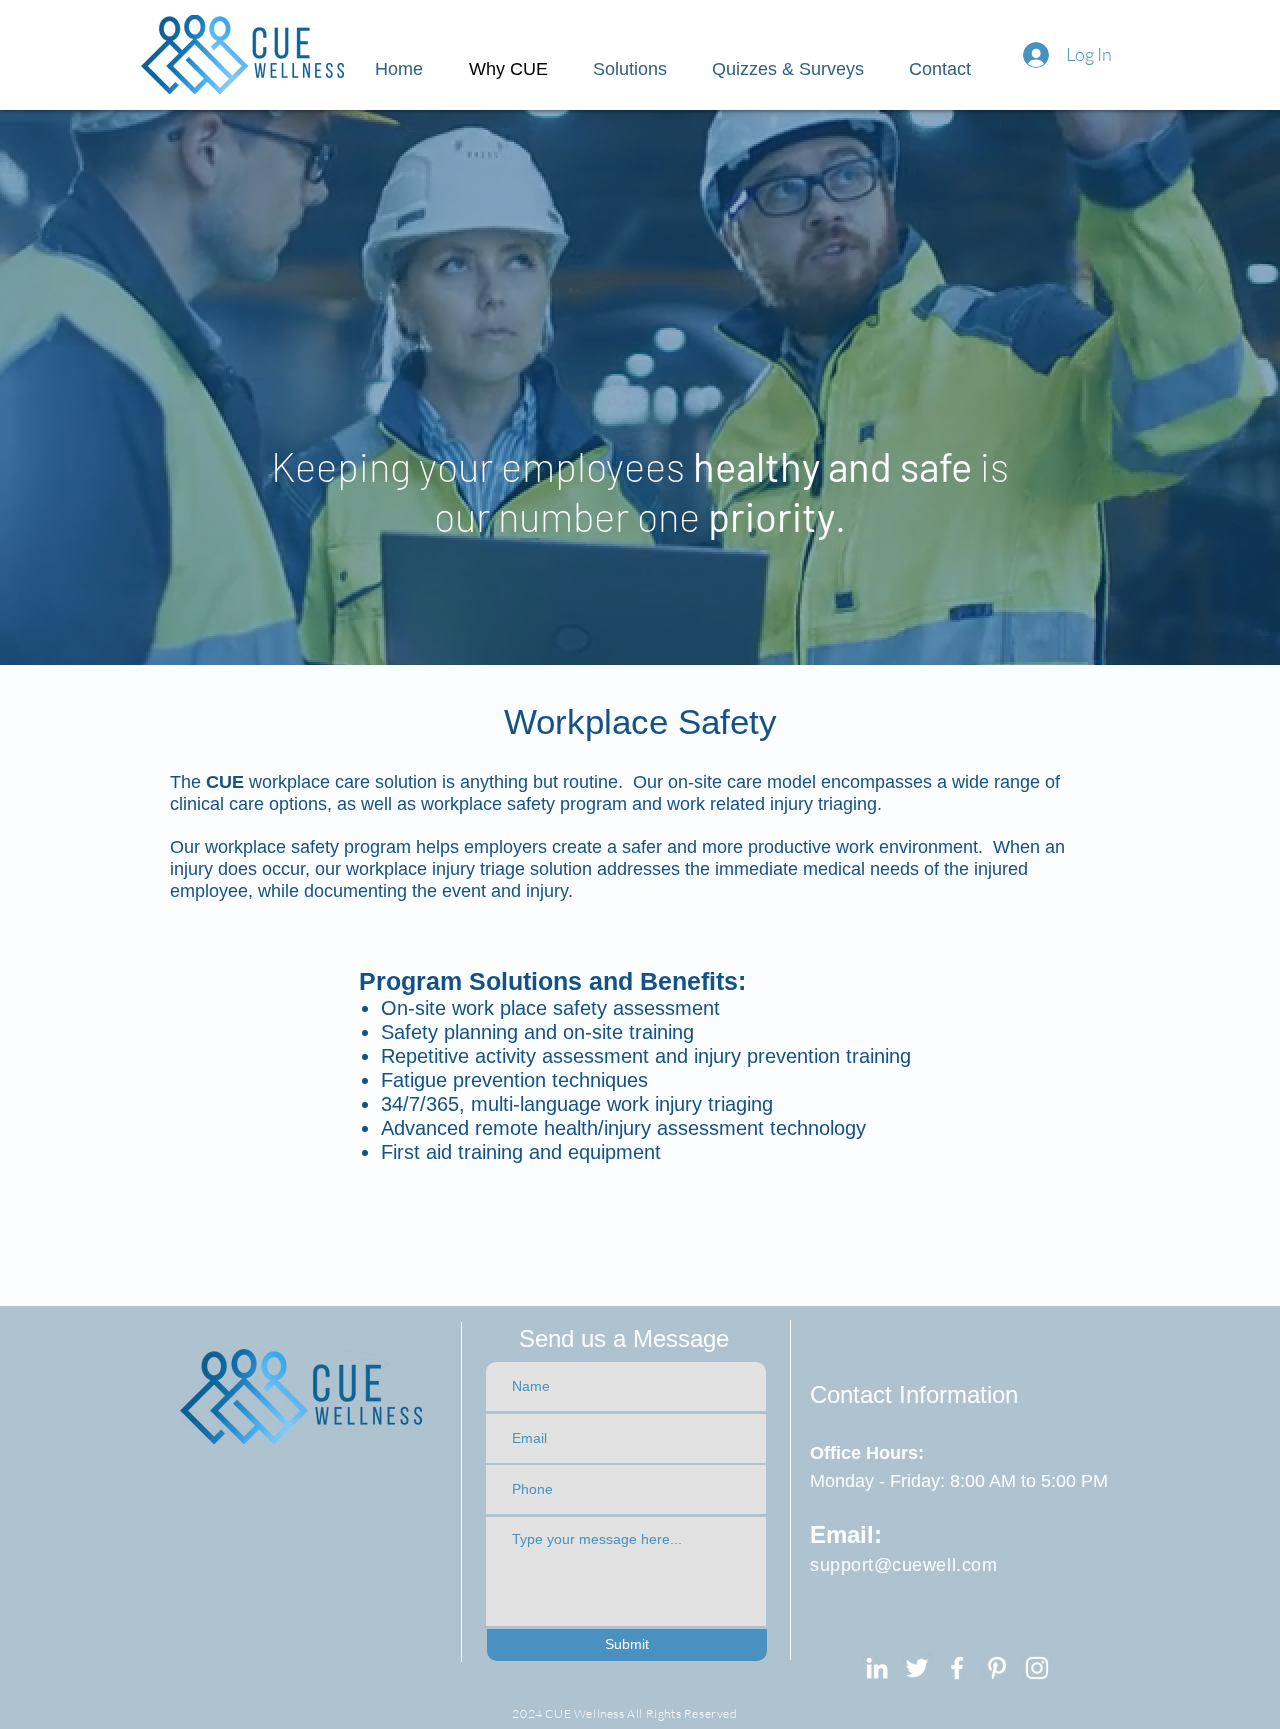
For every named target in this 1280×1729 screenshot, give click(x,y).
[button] (795, 69)
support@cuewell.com (903, 1565)
